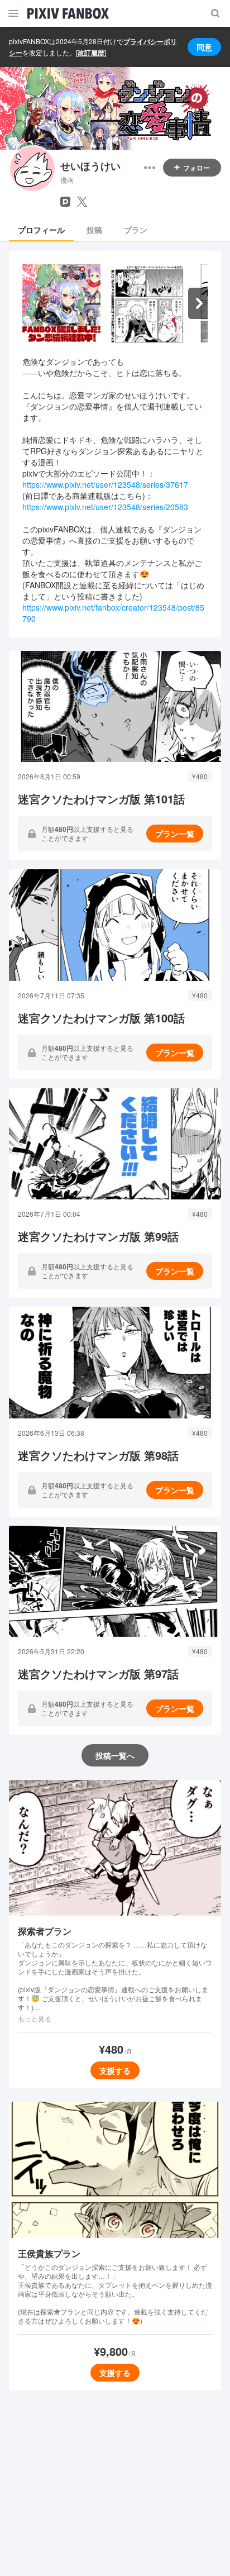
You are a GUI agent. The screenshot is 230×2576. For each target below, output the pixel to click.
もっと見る (35, 2018)
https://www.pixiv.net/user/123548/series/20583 (105, 507)
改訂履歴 (91, 53)
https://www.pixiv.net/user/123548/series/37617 (105, 484)
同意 (204, 47)
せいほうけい (90, 166)
